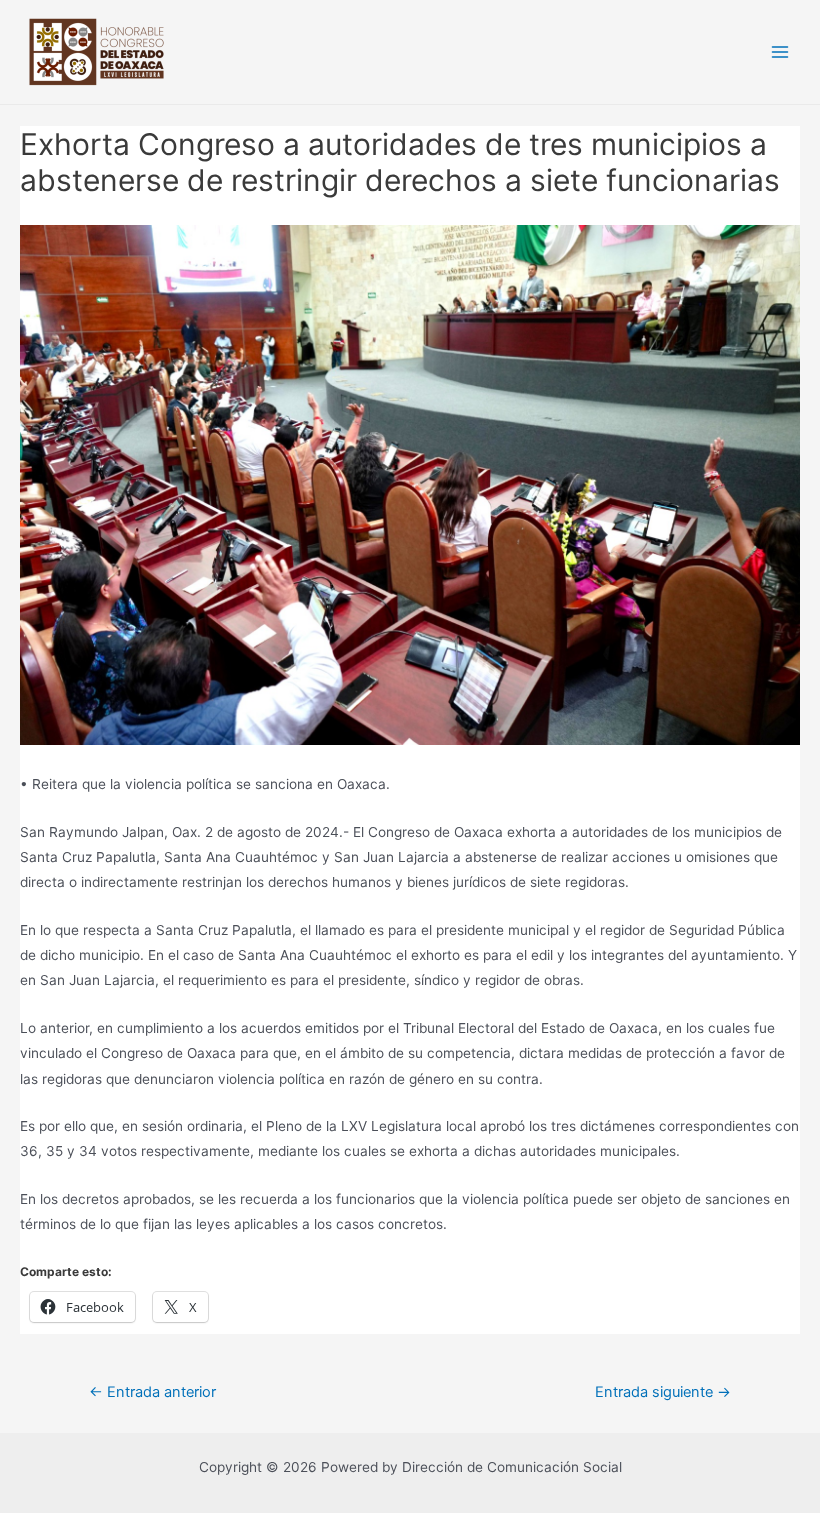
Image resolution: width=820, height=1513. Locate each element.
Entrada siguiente (663, 1392)
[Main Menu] (780, 52)
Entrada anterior (152, 1392)
